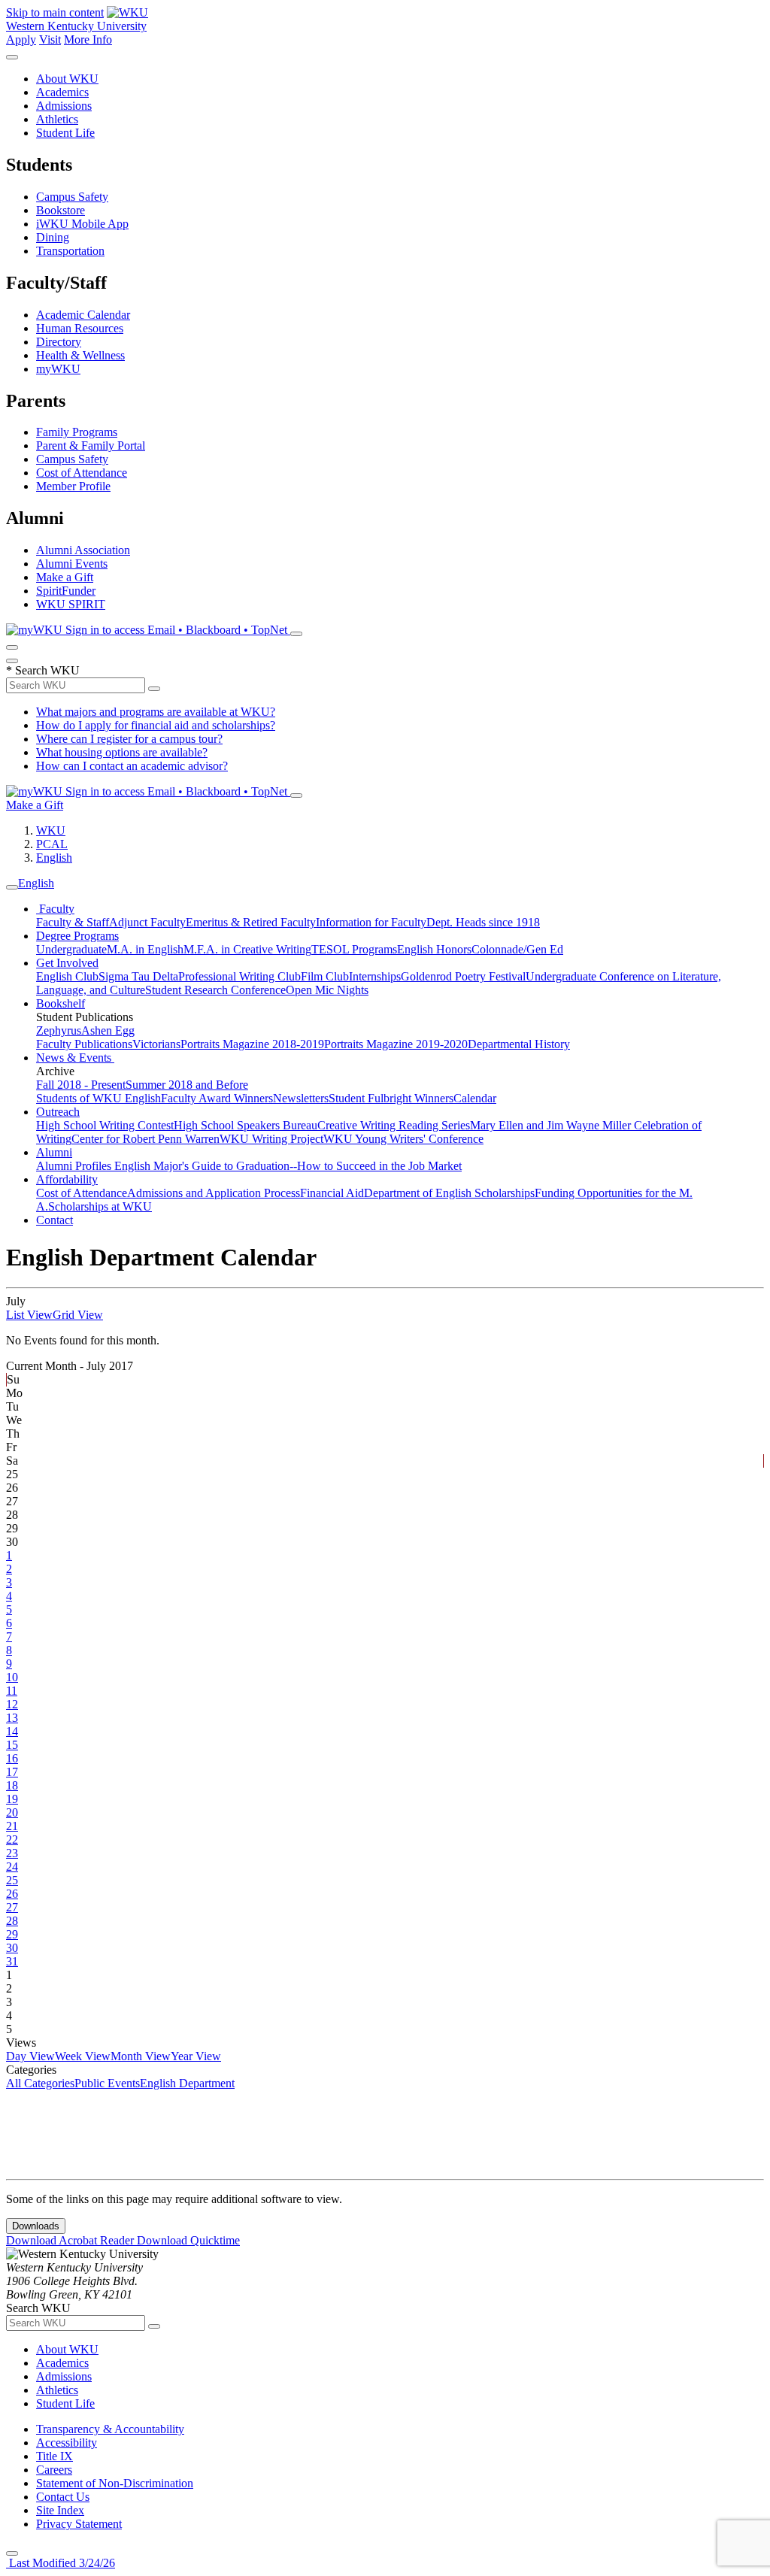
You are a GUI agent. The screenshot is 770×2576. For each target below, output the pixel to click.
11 (12, 1691)
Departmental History (519, 1044)
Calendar (475, 1098)
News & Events (75, 1058)
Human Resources (80, 328)
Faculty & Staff (73, 922)
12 (12, 1704)
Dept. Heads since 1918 (483, 922)
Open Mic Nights (327, 990)
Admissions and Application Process (214, 1193)
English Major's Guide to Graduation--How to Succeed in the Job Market (288, 1166)
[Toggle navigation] (12, 887)
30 (12, 1948)
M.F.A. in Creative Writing (247, 949)
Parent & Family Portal (91, 445)
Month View (141, 2056)
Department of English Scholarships (449, 1193)
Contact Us (63, 2497)
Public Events (107, 2083)
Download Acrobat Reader (71, 2240)
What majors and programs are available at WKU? (156, 712)
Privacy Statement (79, 2524)
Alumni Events (72, 564)
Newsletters (301, 1098)
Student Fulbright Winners (391, 1098)
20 (12, 1812)
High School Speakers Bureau (246, 1125)
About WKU (67, 79)
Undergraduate (71, 949)
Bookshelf (61, 1003)
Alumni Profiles (75, 1166)
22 (12, 1840)
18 (12, 1785)
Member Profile (73, 486)
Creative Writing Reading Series (394, 1125)
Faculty (55, 909)
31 (12, 1961)
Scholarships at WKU (100, 1206)
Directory (59, 342)
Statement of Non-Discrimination (115, 2483)
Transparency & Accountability (110, 2429)
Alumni (54, 1152)
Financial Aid (332, 1193)
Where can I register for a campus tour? (129, 739)
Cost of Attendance (82, 473)
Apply (21, 39)
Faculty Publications (84, 1044)
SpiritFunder (66, 591)
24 (12, 1867)
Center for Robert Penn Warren (146, 1139)
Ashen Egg (108, 1030)
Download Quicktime (188, 2240)
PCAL (52, 844)
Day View (30, 2056)
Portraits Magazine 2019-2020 (396, 1044)
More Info (88, 39)
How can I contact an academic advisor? (132, 766)
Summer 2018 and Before (187, 1085)
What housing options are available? (122, 752)
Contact (55, 1220)
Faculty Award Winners (217, 1098)
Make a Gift (65, 577)
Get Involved (67, 963)
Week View (83, 2056)
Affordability (67, 1179)
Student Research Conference (215, 990)
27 (12, 1907)
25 (12, 1880)
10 (12, 1677)
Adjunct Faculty (147, 922)
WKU (51, 830)
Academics (62, 92)
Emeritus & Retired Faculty (251, 922)
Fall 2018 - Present (81, 1085)
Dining (53, 237)
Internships (375, 976)
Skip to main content (55, 12)
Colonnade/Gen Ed (517, 949)
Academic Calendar (83, 315)
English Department (187, 2083)
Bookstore (61, 210)
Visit (50, 39)
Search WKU (43, 670)
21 (12, 1826)
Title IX (55, 2456)
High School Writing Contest (105, 1125)
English (54, 858)
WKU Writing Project (271, 1139)
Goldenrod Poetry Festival (463, 976)
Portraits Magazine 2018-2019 (252, 1044)
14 (12, 1731)
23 (12, 1853)
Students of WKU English (99, 1098)
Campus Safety (72, 197)
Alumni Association (83, 550)
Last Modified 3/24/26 (61, 2563)
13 (12, 1718)
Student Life (65, 133)
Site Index (60, 2510)
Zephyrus (59, 1030)
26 (12, 1894)
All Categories (40, 2083)
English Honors (434, 949)
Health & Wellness (80, 355)
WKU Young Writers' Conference (403, 1139)
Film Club (325, 976)
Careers (54, 2470)
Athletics (57, 119)
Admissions (64, 106)
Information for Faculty (371, 922)
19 (12, 1799)
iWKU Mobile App (82, 224)
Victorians (156, 1044)
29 (12, 1934)
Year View (196, 2056)
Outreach (58, 1112)
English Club (67, 976)
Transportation (70, 251)
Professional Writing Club (239, 976)
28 (12, 1921)
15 (12, 1745)
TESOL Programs (354, 949)
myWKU (58, 369)
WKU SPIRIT (71, 604)
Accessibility (67, 2443)
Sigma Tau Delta (138, 976)
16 (12, 1758)
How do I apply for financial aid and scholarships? (156, 725)
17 (12, 1772)
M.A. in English (145, 949)
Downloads (36, 2226)
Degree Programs (77, 936)
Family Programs (77, 432)
